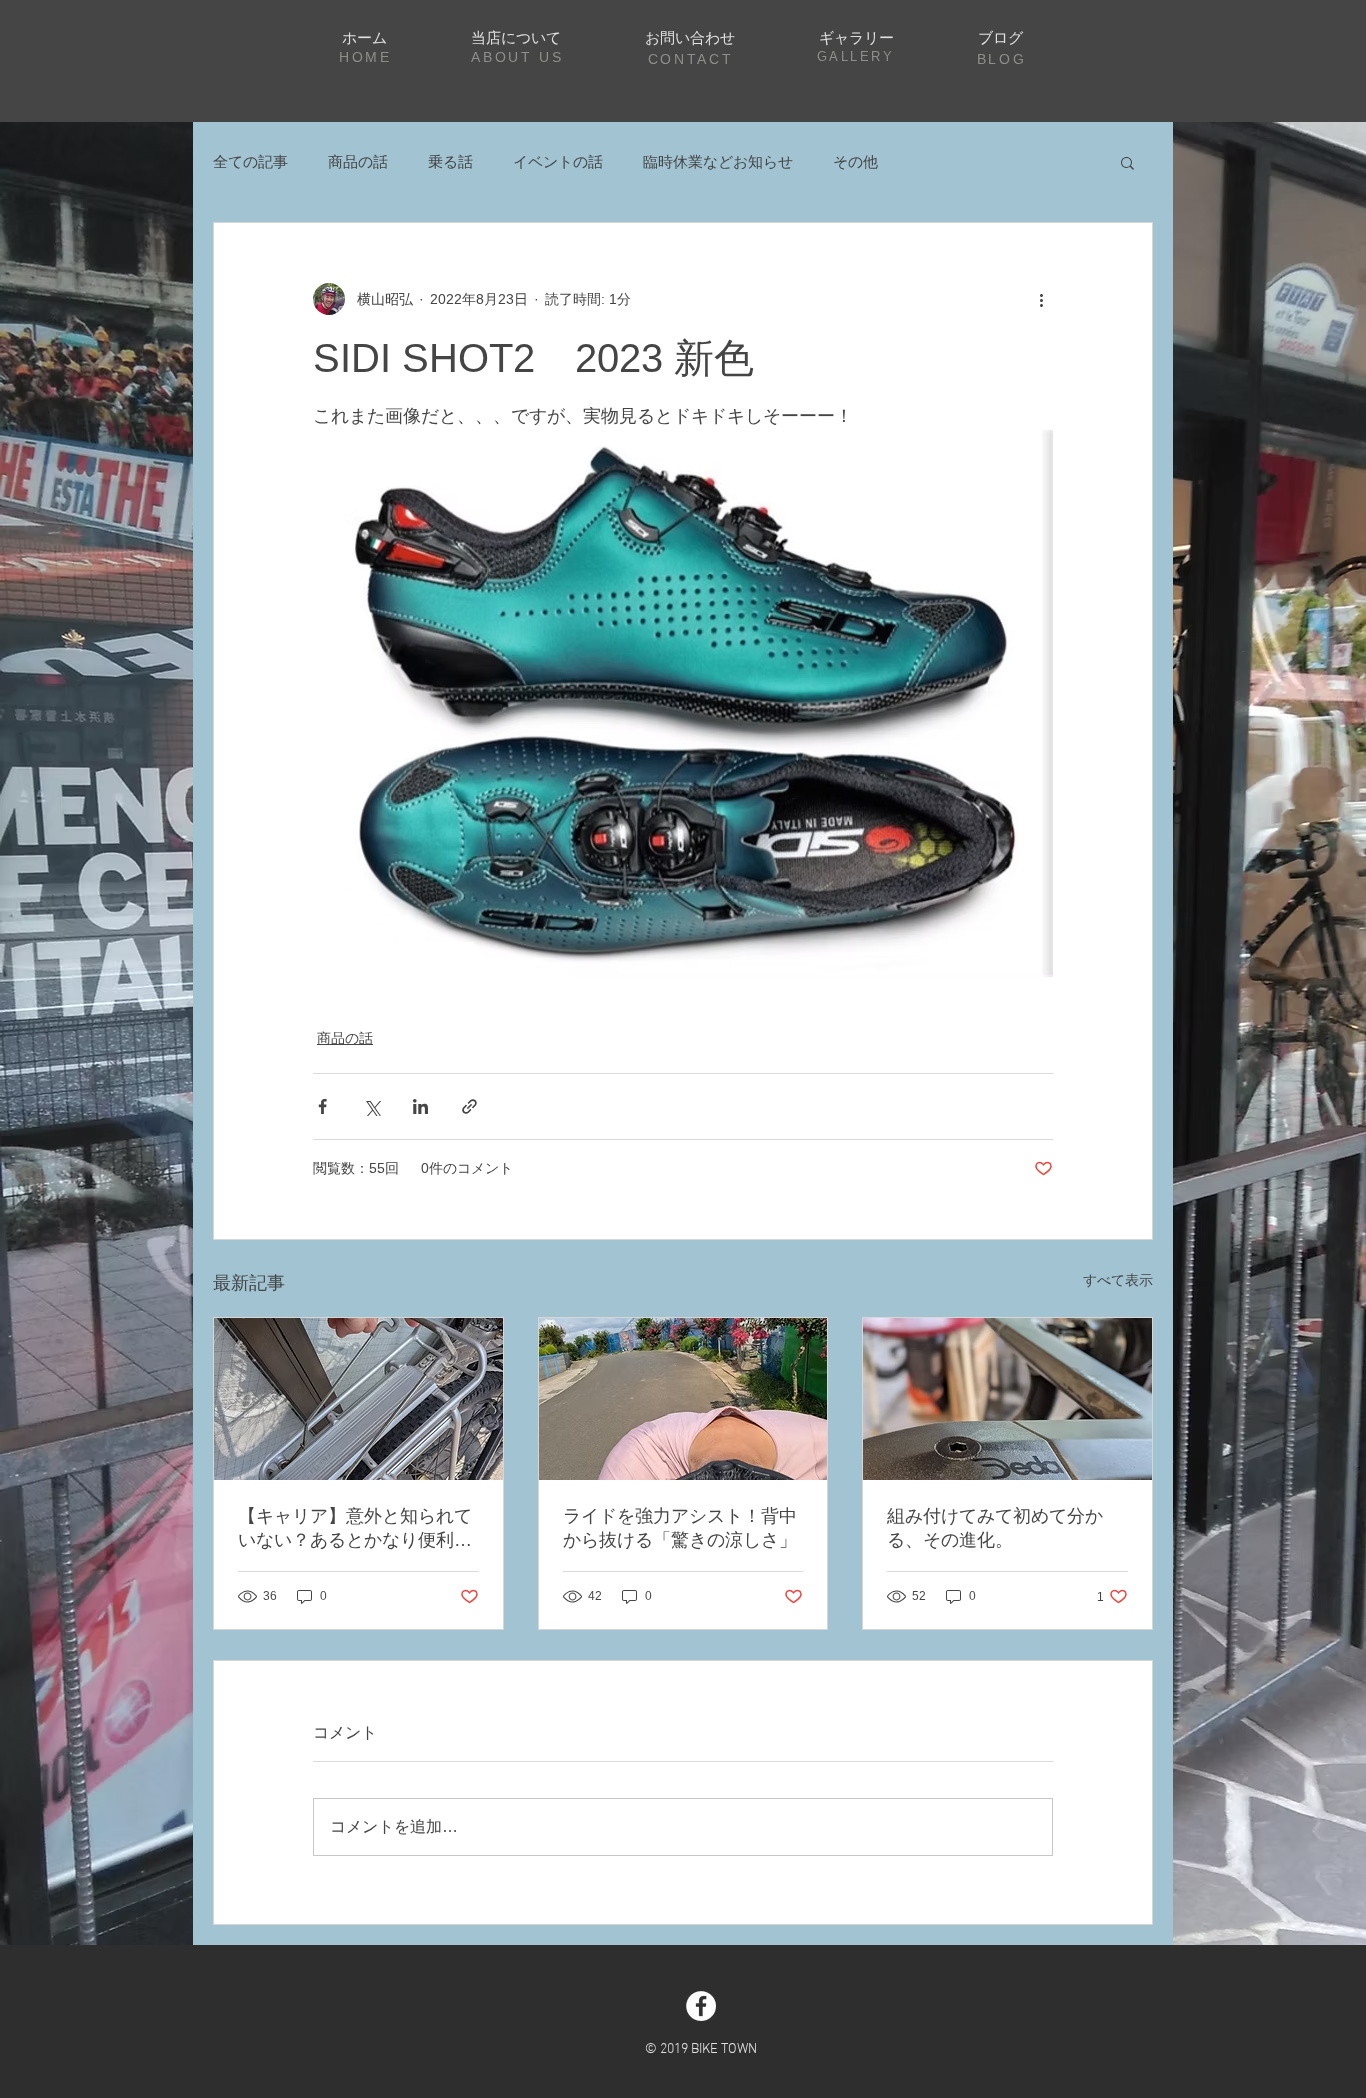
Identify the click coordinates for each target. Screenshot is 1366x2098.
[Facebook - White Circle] (701, 2006)
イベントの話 (558, 161)
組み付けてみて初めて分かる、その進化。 (995, 1528)
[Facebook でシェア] (322, 1106)
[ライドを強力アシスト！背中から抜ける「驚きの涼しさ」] (683, 1399)
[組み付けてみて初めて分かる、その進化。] (1007, 1399)
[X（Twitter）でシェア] (371, 1106)
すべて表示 (1118, 1280)
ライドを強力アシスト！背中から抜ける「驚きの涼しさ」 (680, 1528)
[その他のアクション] (1041, 299)
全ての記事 (250, 161)
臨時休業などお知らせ (718, 161)
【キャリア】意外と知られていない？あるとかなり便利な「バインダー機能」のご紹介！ (355, 1529)
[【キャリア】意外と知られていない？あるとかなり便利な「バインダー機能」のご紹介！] (358, 1399)
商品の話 (358, 161)
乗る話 (450, 161)
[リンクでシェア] (469, 1106)
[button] (1127, 162)
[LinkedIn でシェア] (420, 1106)
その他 (855, 161)
